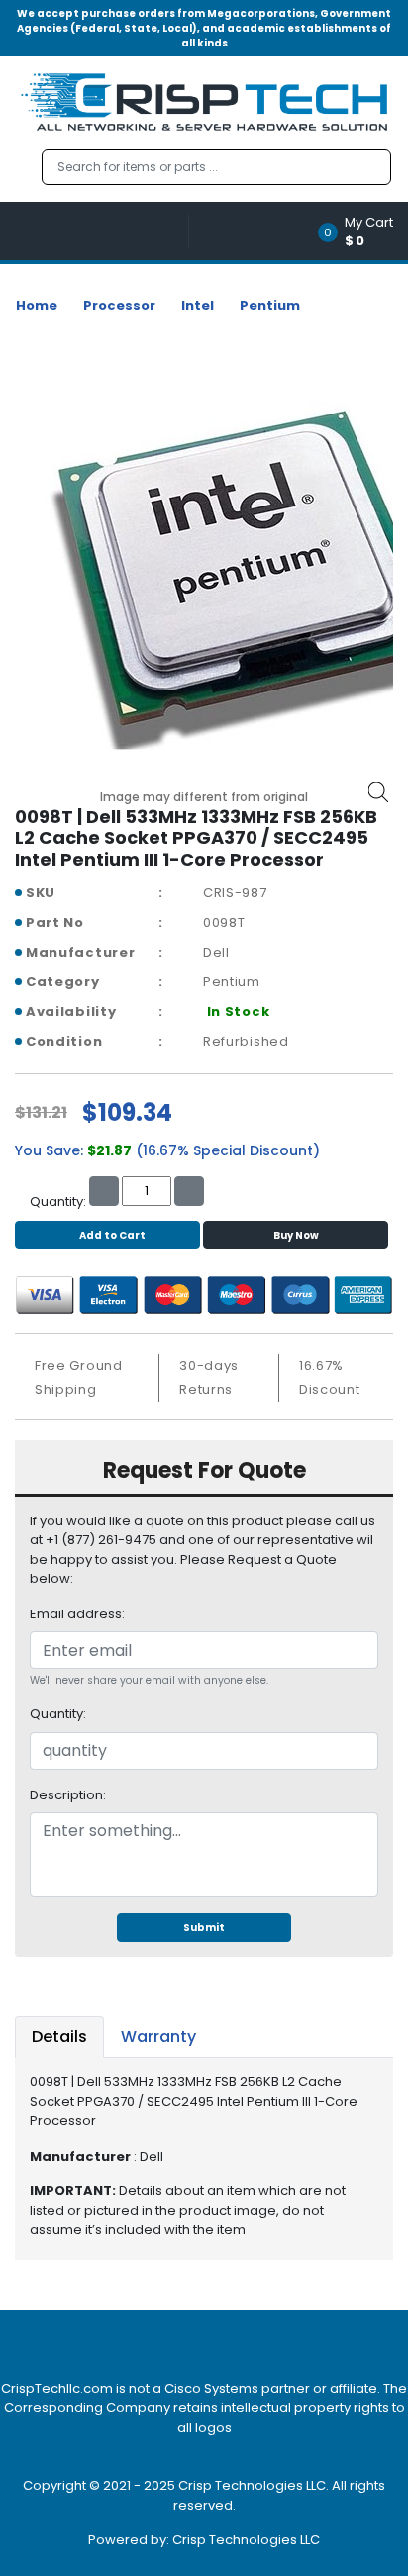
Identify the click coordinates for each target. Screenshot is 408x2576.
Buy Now (296, 1235)
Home (37, 305)
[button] (362, 231)
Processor (119, 305)
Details (59, 2036)
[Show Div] (102, 231)
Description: (68, 1795)
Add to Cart (112, 1235)
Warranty (158, 2036)
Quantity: (58, 1714)
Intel (198, 305)
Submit (204, 1928)
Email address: (77, 1614)
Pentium (270, 305)
